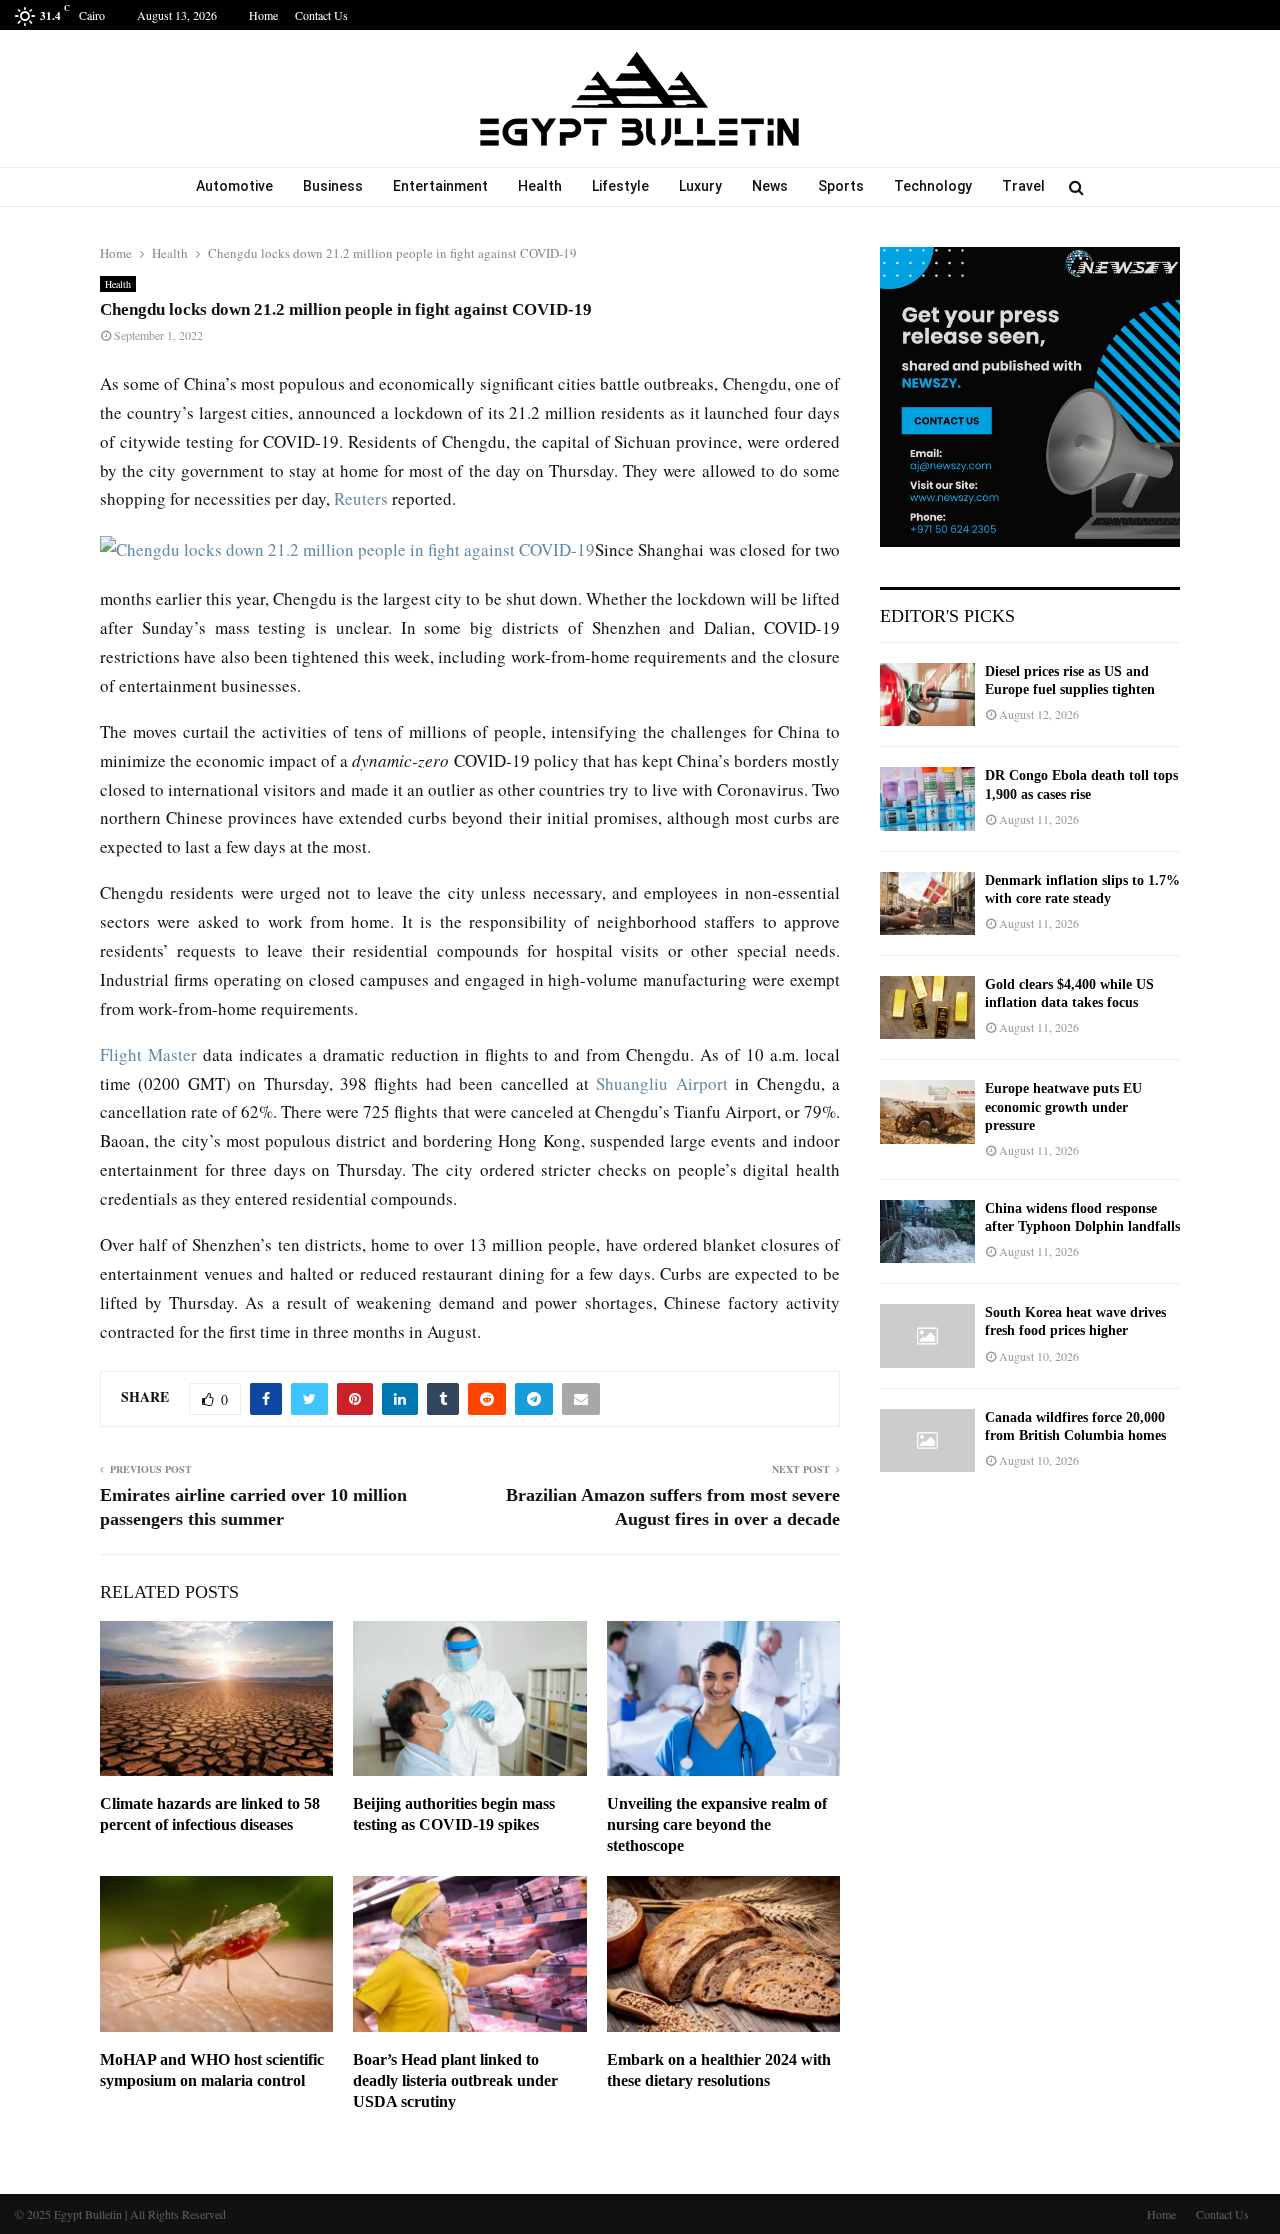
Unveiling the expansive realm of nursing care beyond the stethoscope (717, 1824)
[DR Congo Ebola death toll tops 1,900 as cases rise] (927, 798)
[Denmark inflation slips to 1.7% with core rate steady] (927, 903)
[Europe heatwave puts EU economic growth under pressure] (927, 1111)
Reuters (361, 498)
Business (333, 186)
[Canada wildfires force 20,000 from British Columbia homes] (927, 1440)
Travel (1023, 186)
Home (263, 15)
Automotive (234, 186)
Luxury (700, 186)
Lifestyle (620, 186)
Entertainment (440, 186)
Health (540, 186)
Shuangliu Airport (661, 1083)
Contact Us (321, 15)
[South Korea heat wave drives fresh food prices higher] (927, 1335)
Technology (933, 186)
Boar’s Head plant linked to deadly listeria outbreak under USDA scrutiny (455, 2080)
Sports (841, 186)
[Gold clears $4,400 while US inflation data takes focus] (927, 1007)
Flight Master (148, 1054)
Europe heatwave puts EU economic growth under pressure (1063, 1106)
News (770, 186)
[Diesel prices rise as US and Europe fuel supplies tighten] (927, 694)
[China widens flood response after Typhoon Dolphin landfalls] (927, 1231)
